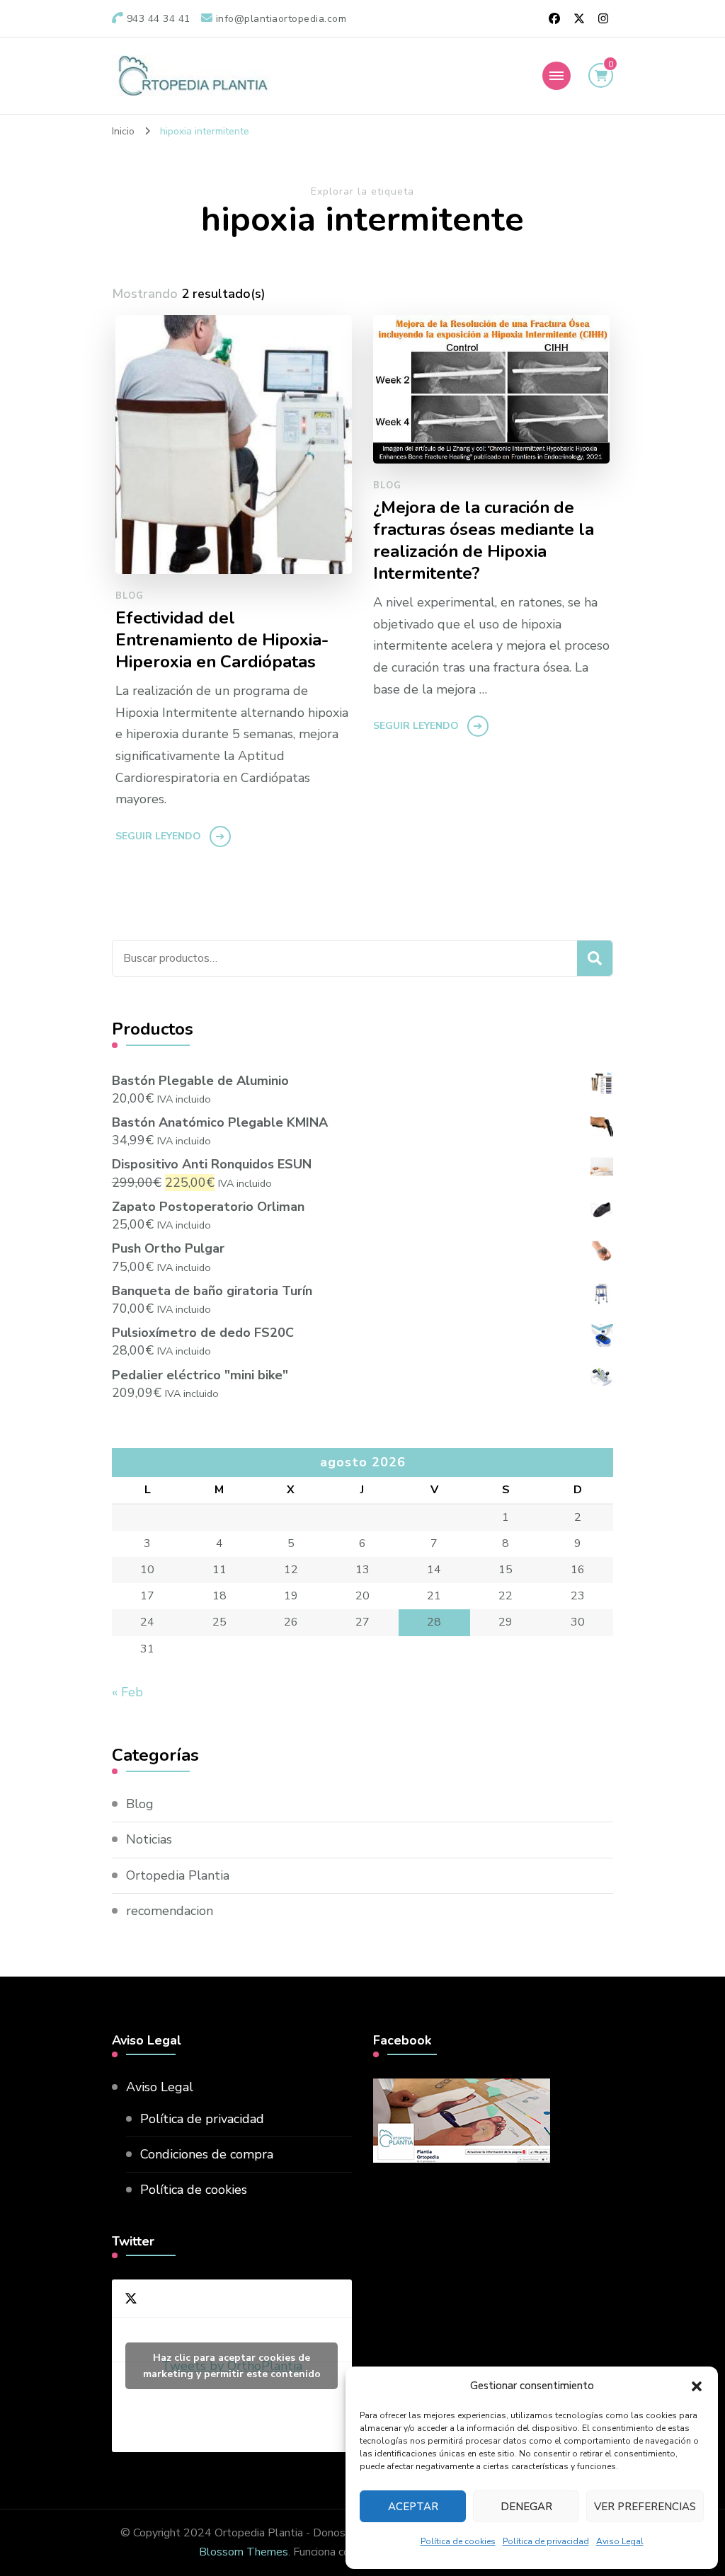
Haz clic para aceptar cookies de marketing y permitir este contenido (232, 2366)
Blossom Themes (244, 2552)
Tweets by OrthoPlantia (232, 2366)
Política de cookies (458, 2541)
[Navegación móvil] (556, 76)
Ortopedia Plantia (178, 1875)
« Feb (127, 1692)
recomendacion (170, 1911)
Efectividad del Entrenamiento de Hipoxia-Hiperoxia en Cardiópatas (222, 640)
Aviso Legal (620, 2541)
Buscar (595, 958)
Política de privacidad (546, 2541)
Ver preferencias (645, 2507)
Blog (130, 596)
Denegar (526, 2507)
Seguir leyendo (158, 836)
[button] (697, 2386)
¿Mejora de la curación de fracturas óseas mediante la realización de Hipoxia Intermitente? (484, 541)
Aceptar (413, 2507)
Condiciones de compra (207, 2154)
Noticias (149, 1839)
